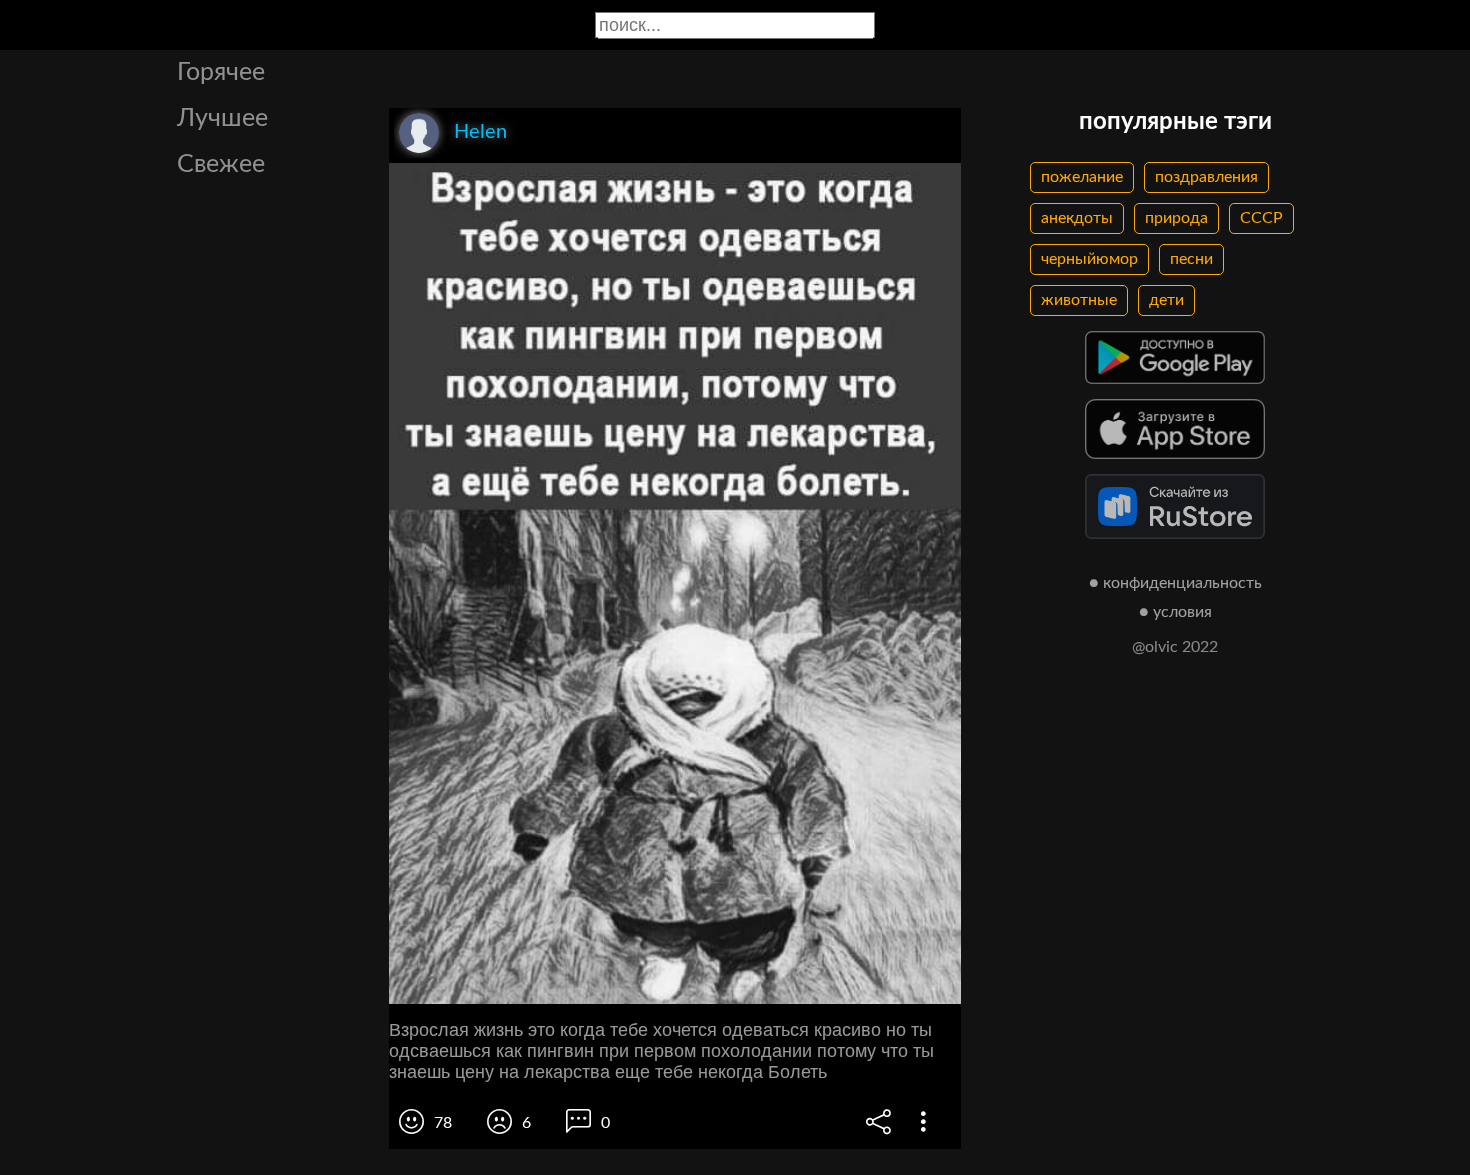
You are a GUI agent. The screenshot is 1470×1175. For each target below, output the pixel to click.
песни (1191, 259)
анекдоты (1077, 218)
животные (1079, 300)
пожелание (1082, 177)
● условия (1175, 612)
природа (1176, 218)
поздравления (1206, 177)
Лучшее (222, 118)
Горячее (221, 72)
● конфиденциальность (1175, 583)
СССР (1261, 218)
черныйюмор (1089, 259)
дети (1166, 300)
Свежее (221, 164)
